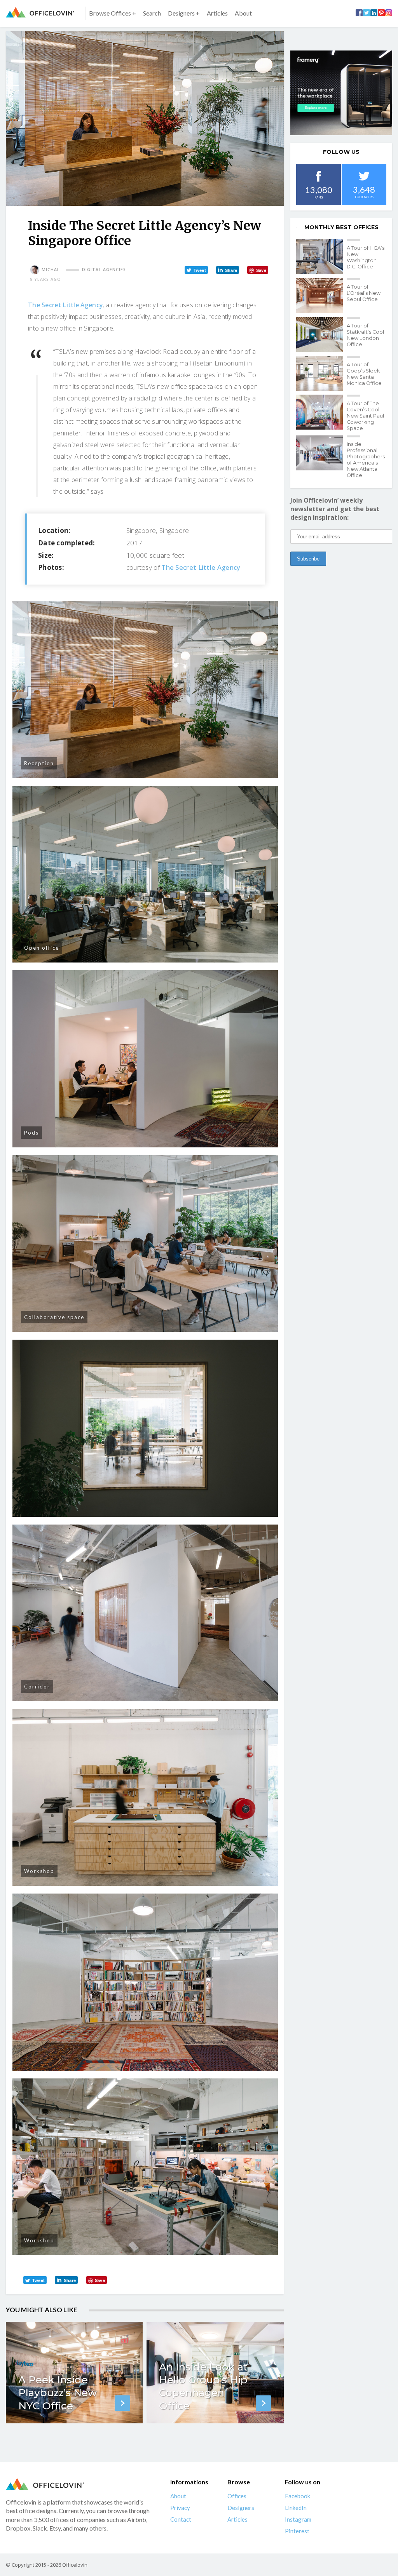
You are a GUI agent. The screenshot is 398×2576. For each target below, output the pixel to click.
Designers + (184, 13)
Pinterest (297, 2531)
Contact (181, 2519)
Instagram (298, 2519)
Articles (217, 13)
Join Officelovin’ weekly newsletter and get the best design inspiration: (335, 509)
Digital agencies (104, 270)
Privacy (180, 2508)
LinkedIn (296, 2508)
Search (152, 13)
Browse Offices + (113, 13)
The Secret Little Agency (65, 305)
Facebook (298, 2496)
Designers (241, 2508)
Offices (237, 2496)
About (243, 13)
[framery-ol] (341, 93)
